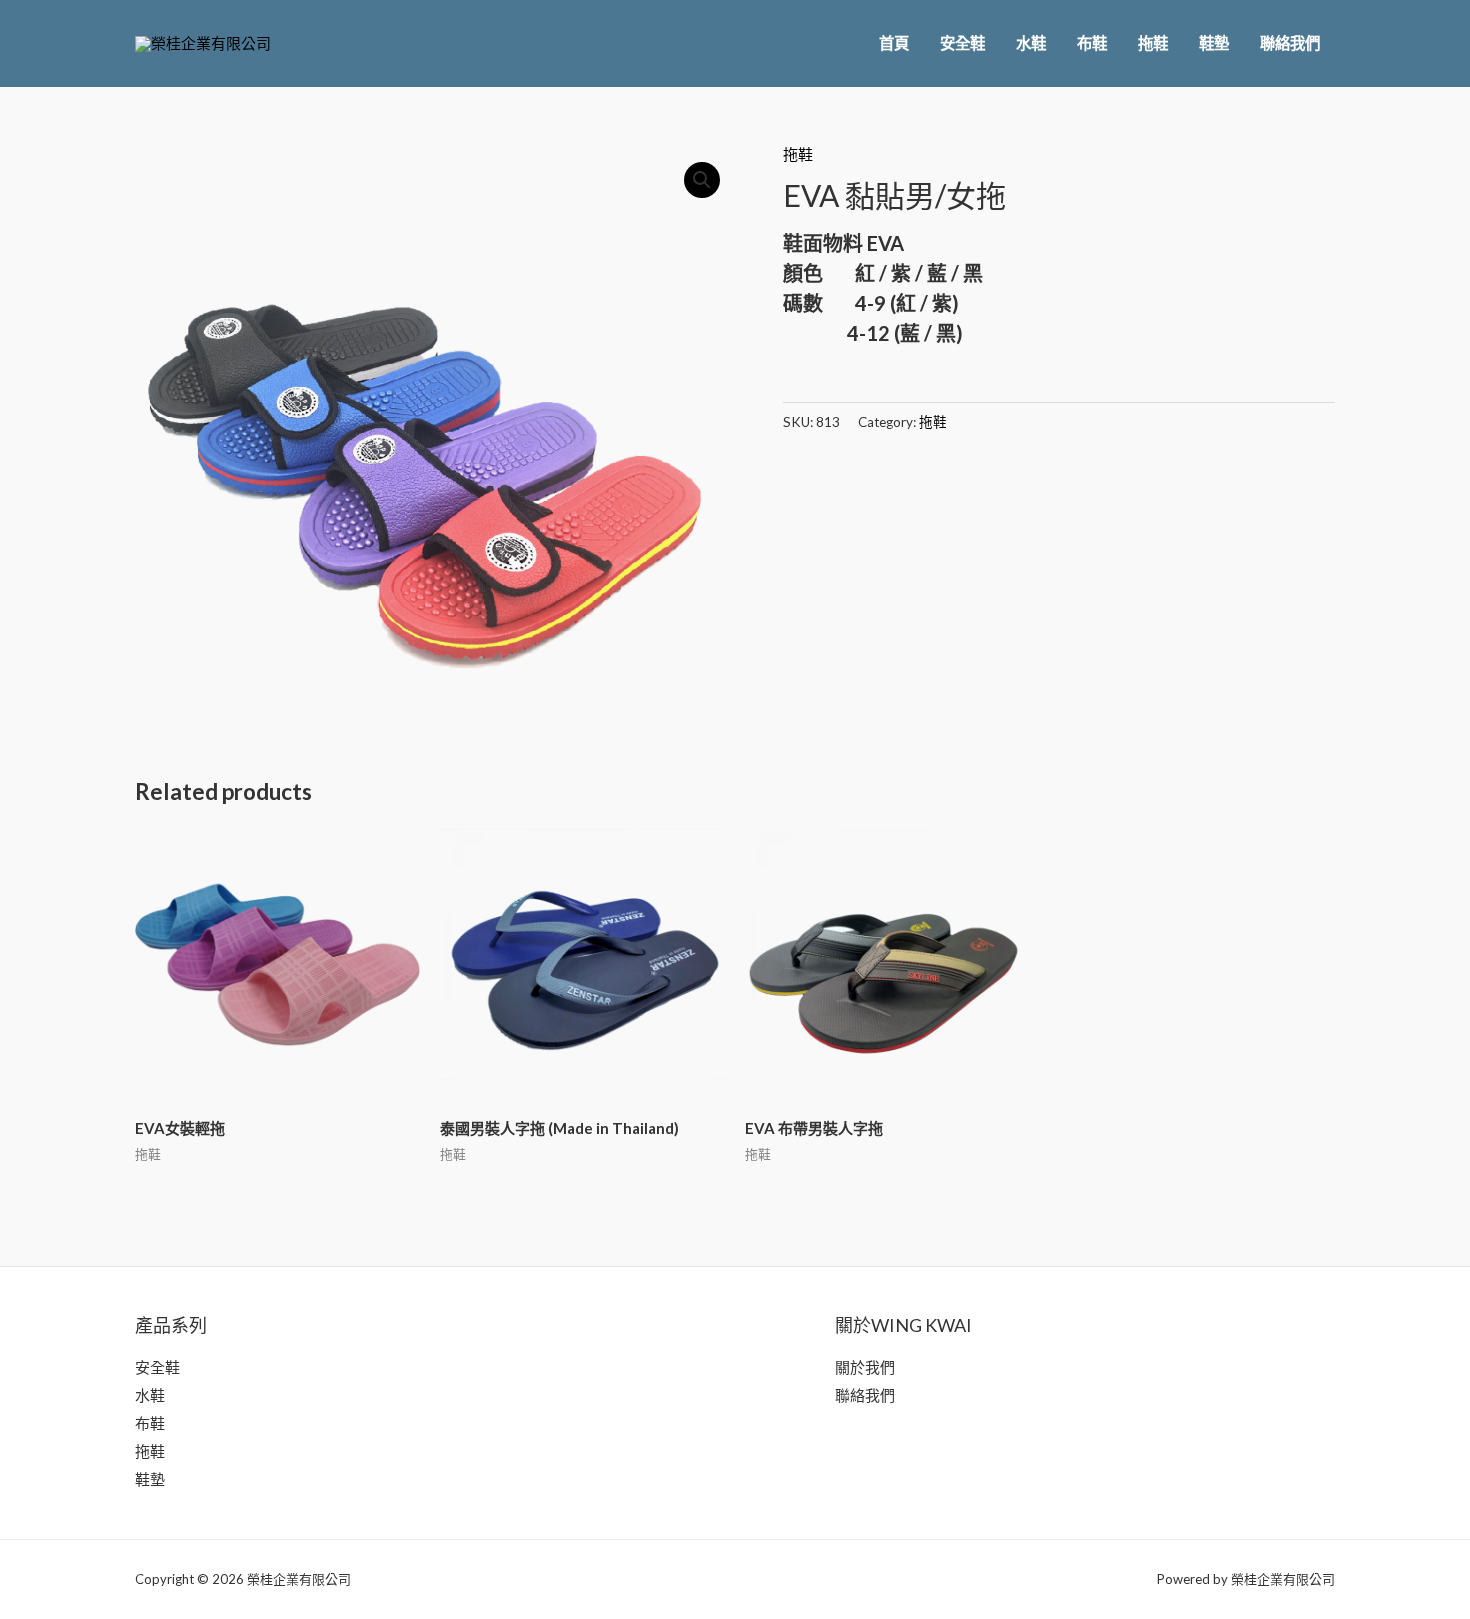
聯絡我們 (1290, 43)
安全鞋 (962, 43)
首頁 (894, 43)
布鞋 (1092, 43)
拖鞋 (1153, 43)
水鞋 (1031, 43)
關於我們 (865, 1367)
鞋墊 (1214, 43)
